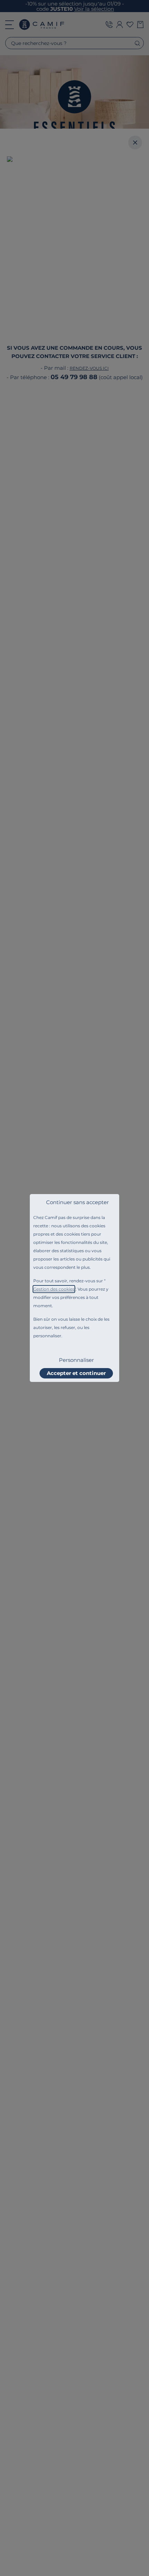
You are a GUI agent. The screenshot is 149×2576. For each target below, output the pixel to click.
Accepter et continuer (76, 1373)
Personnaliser (76, 1360)
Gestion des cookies (54, 1289)
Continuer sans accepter (77, 1202)
